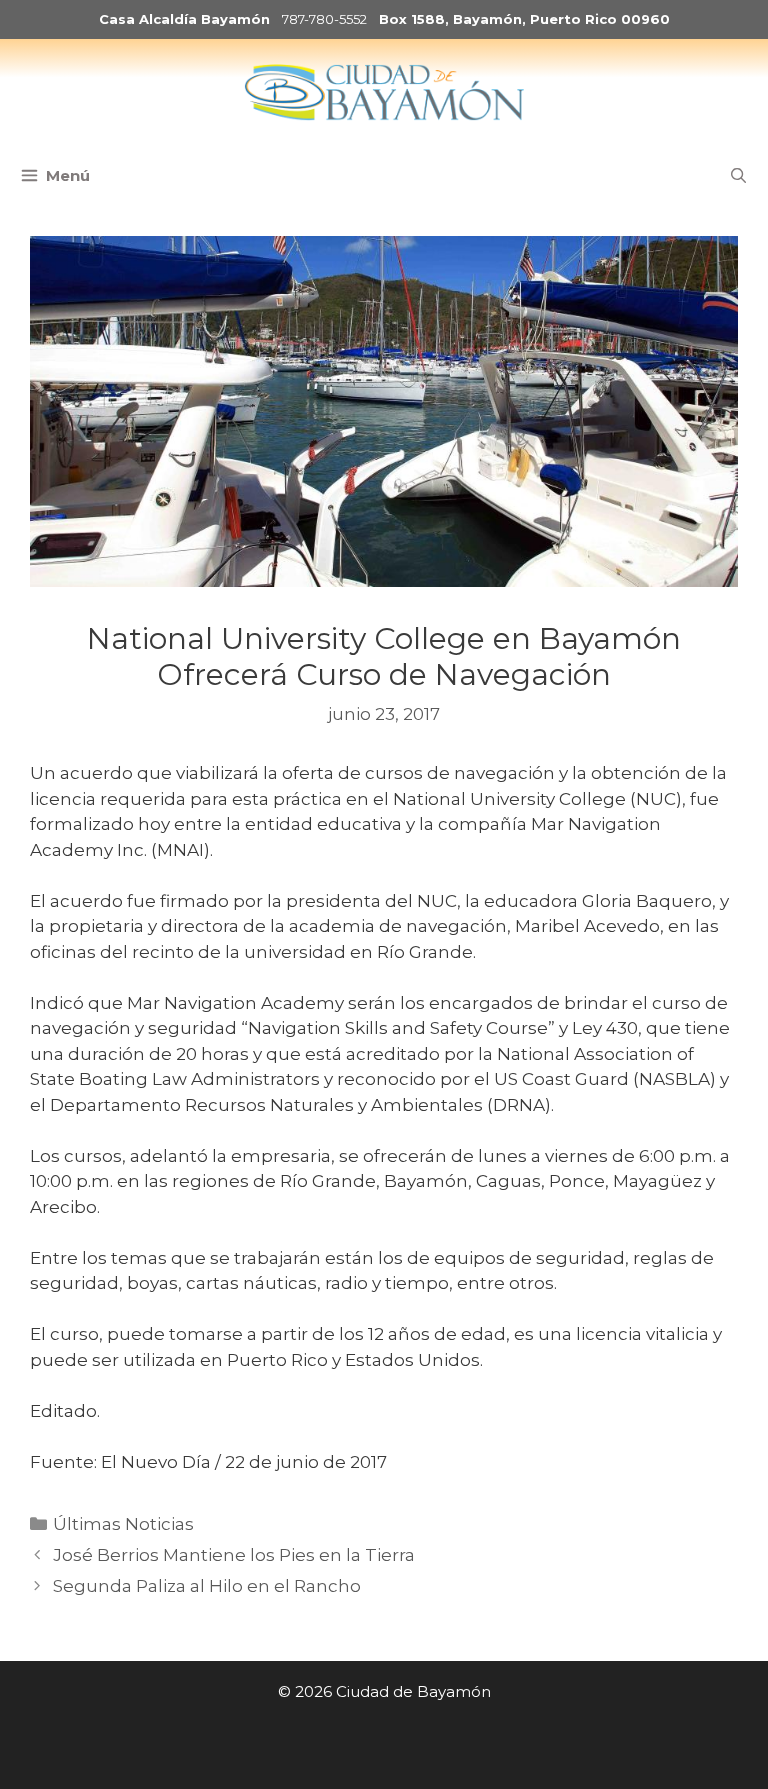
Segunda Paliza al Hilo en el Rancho (207, 1586)
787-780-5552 (324, 19)
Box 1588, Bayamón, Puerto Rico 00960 (524, 19)
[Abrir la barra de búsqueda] (738, 176)
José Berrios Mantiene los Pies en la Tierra (234, 1555)
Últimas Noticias (123, 1524)
